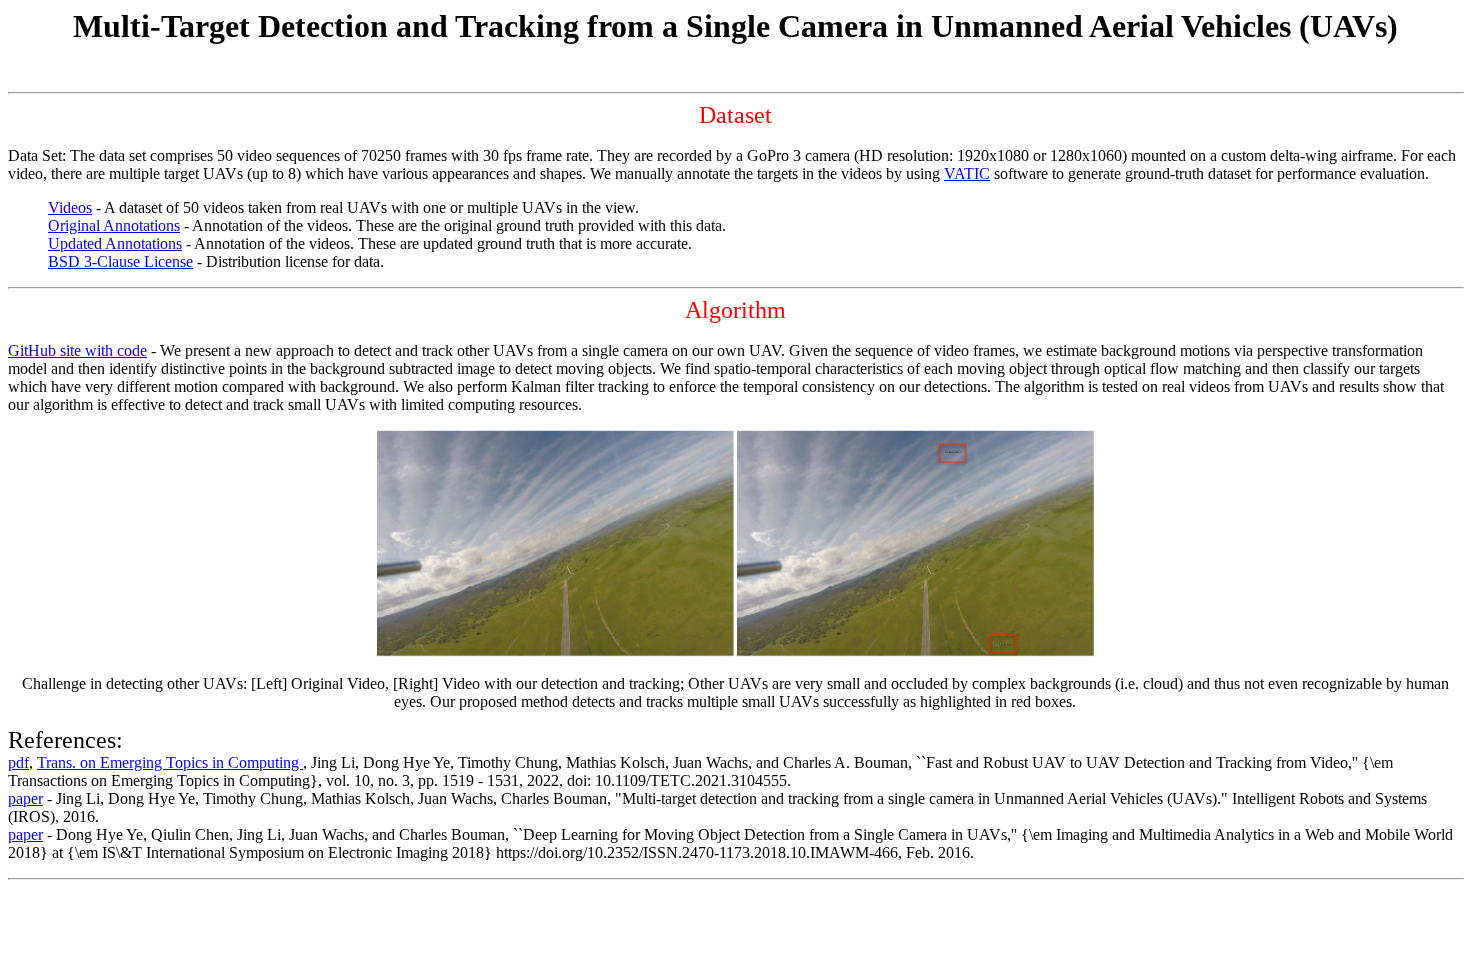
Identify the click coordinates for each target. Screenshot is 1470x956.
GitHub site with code (77, 350)
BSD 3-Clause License (120, 261)
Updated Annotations (115, 243)
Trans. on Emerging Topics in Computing (170, 762)
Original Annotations (114, 225)
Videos (70, 207)
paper (25, 798)
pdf (18, 762)
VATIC (967, 173)
